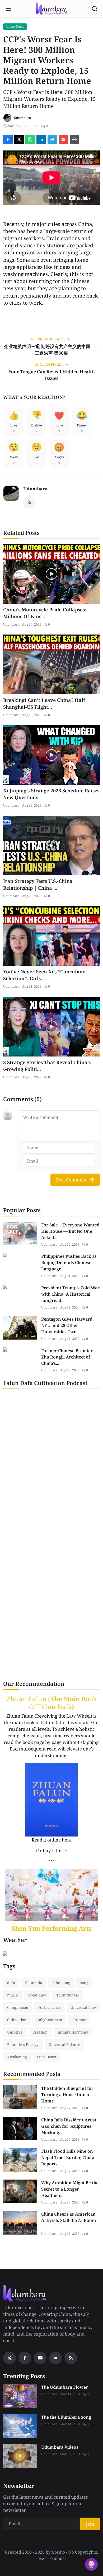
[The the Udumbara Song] (20, 2426)
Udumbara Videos (60, 2447)
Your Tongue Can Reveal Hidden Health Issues (52, 375)
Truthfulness (67, 1995)
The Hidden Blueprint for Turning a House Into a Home (67, 2095)
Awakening (17, 2057)
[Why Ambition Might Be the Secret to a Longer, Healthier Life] (20, 2191)
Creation (40, 2032)
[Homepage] (51, 9)
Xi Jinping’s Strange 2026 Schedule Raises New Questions (51, 794)
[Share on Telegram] (52, 139)
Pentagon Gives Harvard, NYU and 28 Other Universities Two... (67, 1325)
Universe (15, 2032)
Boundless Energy (23, 2044)
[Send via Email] (63, 139)
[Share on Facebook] (8, 139)
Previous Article (55, 339)
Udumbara (35, 489)
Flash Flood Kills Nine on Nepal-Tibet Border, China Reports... (68, 2157)
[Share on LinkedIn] (41, 139)
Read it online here (52, 1840)
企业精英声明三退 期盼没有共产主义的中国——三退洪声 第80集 (52, 350)
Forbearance (49, 2007)
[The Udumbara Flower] (20, 2396)
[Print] (74, 139)
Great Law (37, 1995)
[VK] (55, 2358)
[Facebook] (25, 2358)
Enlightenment (49, 2020)
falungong (61, 1983)
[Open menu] (8, 9)
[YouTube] (40, 2358)
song (84, 1983)
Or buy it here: (52, 1851)
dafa (11, 1983)
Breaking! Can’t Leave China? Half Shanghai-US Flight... (44, 703)
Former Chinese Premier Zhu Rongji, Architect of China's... (67, 1357)
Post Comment (71, 1180)
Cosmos (79, 2020)
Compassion (18, 2007)
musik (12, 1995)
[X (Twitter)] (10, 2358)
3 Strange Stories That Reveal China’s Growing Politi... (47, 1066)
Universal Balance (64, 2044)
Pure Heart (47, 2057)
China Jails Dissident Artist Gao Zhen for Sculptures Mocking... (69, 2126)
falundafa (34, 1983)
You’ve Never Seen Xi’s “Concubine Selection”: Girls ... (44, 975)
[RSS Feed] (29, 502)
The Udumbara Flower (65, 2387)
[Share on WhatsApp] (30, 139)
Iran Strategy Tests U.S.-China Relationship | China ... (38, 884)
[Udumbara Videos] (20, 2456)
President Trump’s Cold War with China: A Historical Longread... (70, 1294)
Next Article (48, 364)
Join (90, 2524)
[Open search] (95, 9)
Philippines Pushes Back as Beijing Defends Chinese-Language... (69, 1262)
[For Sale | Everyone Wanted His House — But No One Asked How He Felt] (20, 1234)
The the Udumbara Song (66, 2417)
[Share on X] (19, 139)
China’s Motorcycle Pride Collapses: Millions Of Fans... (45, 613)
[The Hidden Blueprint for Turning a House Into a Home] (20, 2097)
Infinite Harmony (73, 2032)
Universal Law (83, 2007)
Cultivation (17, 2020)
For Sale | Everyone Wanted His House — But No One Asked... (70, 1231)
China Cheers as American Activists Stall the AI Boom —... (69, 2220)
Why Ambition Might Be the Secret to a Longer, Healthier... (70, 2189)
